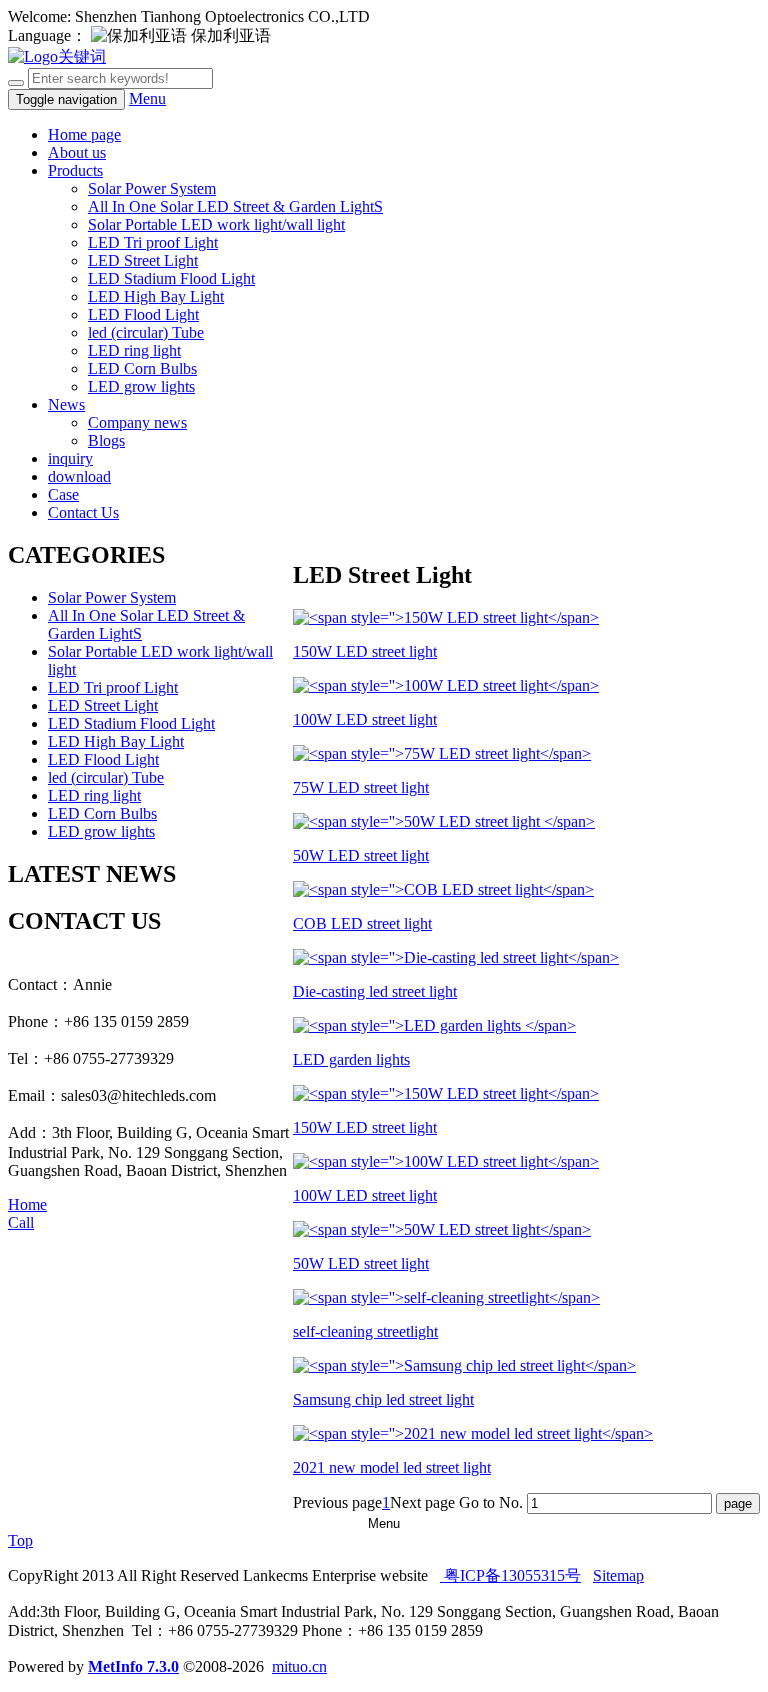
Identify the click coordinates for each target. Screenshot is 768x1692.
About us (77, 152)
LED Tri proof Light (153, 242)
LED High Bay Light (156, 296)
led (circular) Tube (146, 332)
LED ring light (134, 350)
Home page (84, 134)
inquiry (70, 458)
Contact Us (83, 512)
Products (75, 170)
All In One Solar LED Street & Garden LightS (235, 206)
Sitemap (618, 1575)
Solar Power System (152, 188)
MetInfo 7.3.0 (133, 1666)
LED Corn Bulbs (142, 368)
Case (63, 494)
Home (27, 1204)
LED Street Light (143, 260)
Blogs (106, 440)
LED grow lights (141, 386)
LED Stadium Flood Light (171, 278)
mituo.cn (299, 1666)
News (66, 404)
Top (20, 1540)
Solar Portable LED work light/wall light (216, 224)
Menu (147, 98)
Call (21, 1222)
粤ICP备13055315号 (510, 1575)
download (79, 476)
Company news (137, 422)
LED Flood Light (143, 314)
